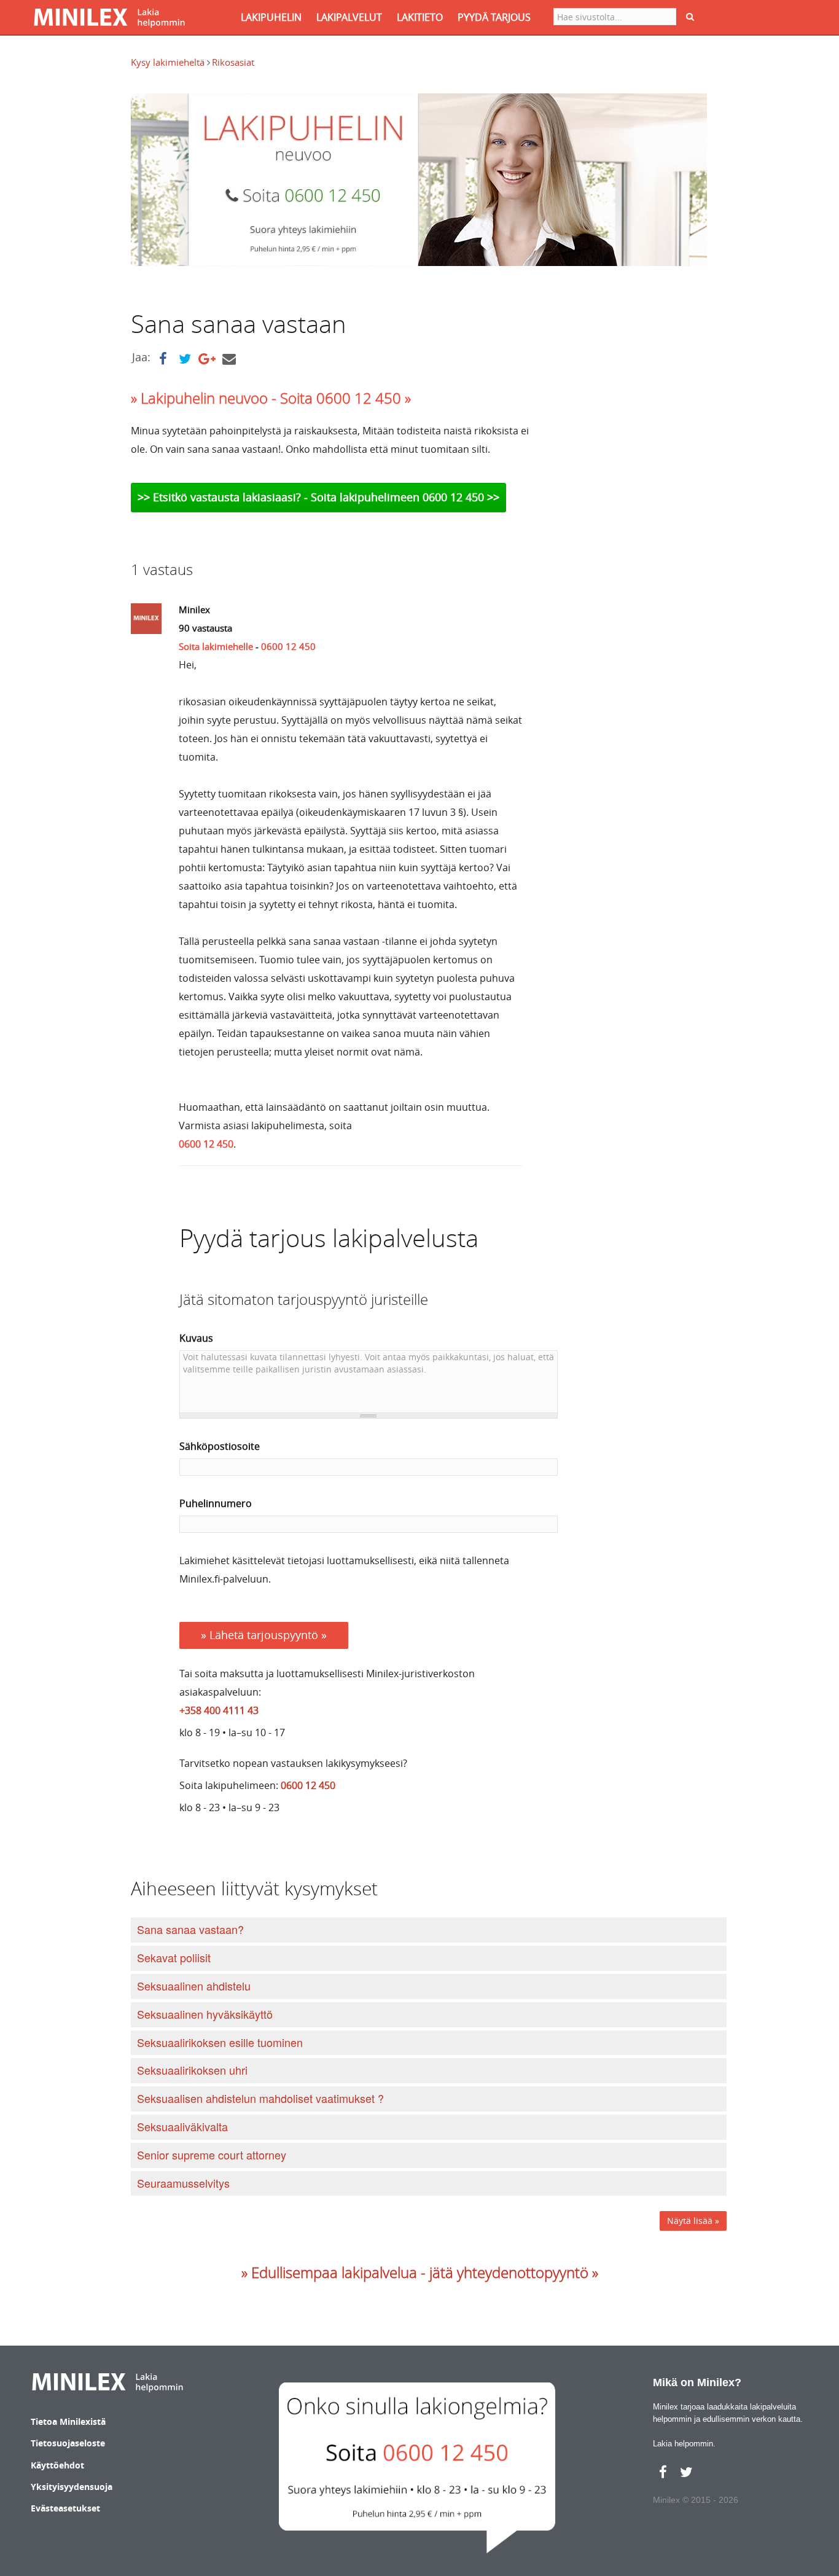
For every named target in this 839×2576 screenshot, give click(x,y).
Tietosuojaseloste (68, 2443)
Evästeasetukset (65, 2508)
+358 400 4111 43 (219, 1710)
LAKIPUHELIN (271, 17)
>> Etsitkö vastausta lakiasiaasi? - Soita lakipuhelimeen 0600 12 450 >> (318, 497)
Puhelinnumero (216, 1503)
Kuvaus (196, 1338)
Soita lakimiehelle (216, 646)
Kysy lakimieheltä (169, 62)
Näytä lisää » (693, 2221)
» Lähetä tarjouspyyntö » (264, 1635)
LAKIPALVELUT (349, 17)
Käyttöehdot (57, 2465)
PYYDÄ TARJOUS (494, 17)
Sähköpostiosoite (220, 1446)
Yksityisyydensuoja (72, 2487)
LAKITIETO (420, 17)
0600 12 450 (288, 646)
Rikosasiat (233, 62)
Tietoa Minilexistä (68, 2421)
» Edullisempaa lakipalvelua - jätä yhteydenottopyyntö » (420, 2273)
